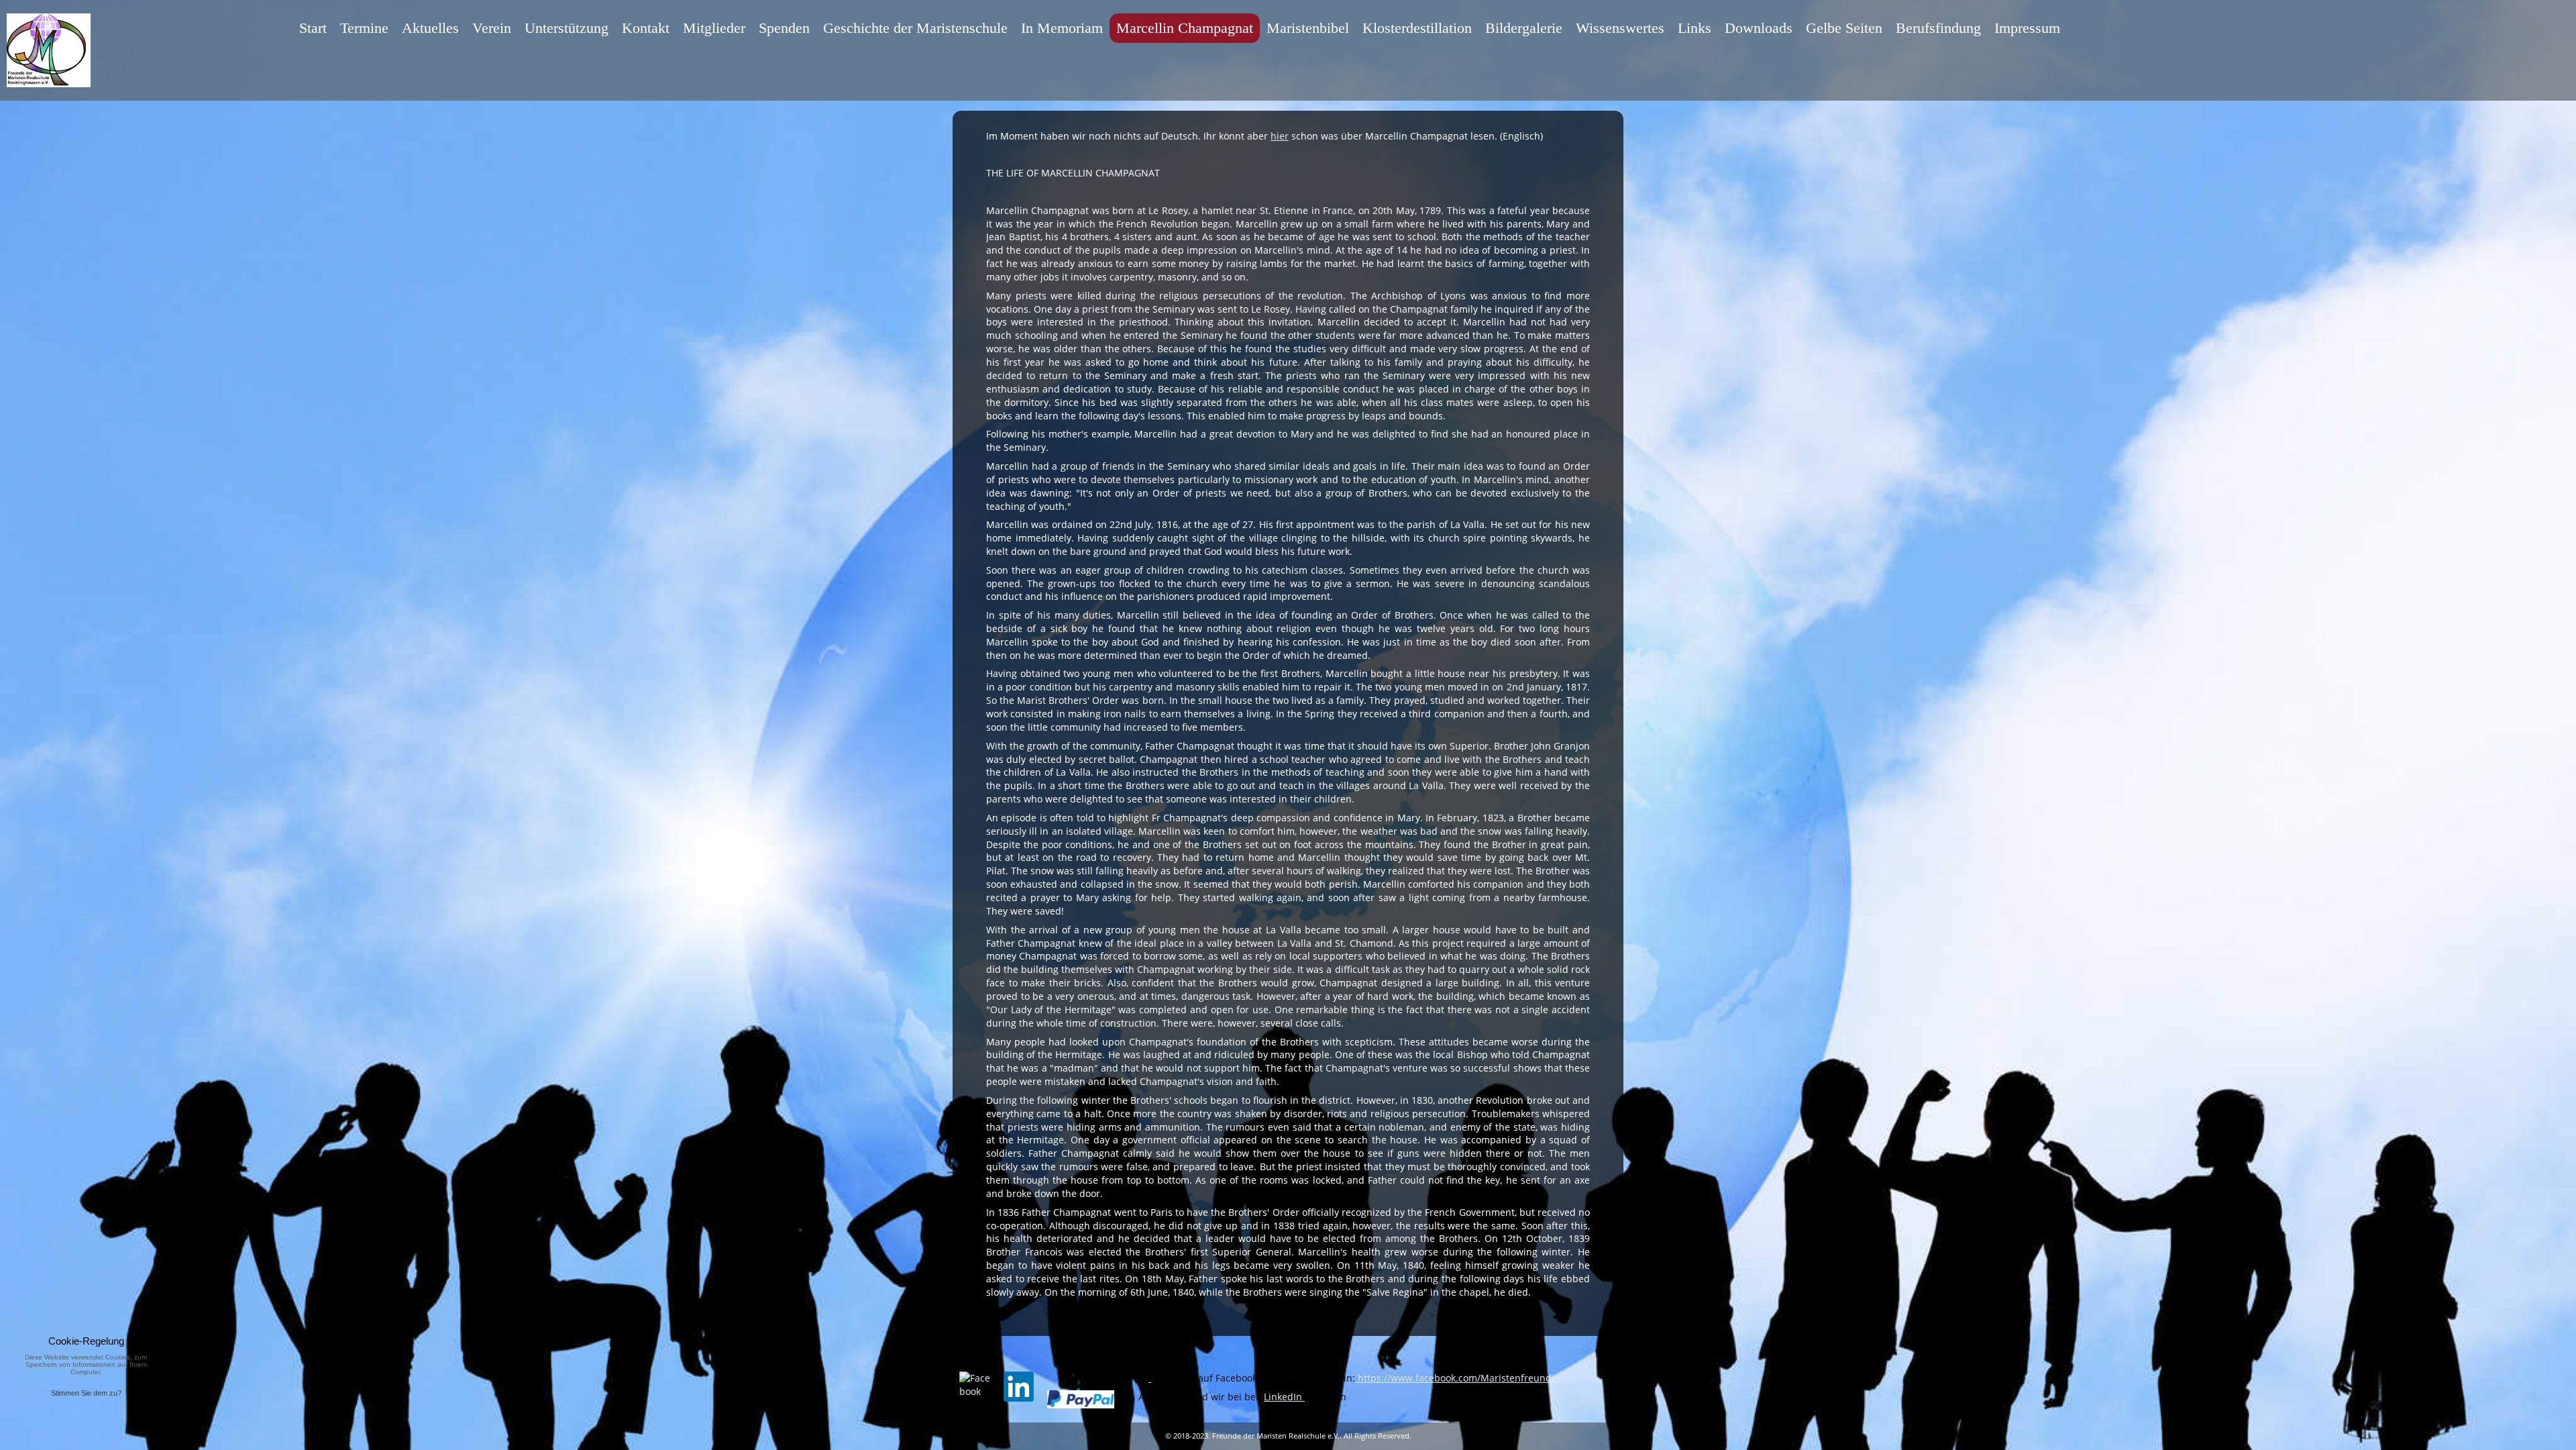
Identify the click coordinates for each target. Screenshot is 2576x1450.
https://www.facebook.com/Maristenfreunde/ (1458, 1378)
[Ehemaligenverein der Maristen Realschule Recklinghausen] (1150, 1378)
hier (1280, 136)
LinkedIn (1284, 1397)
